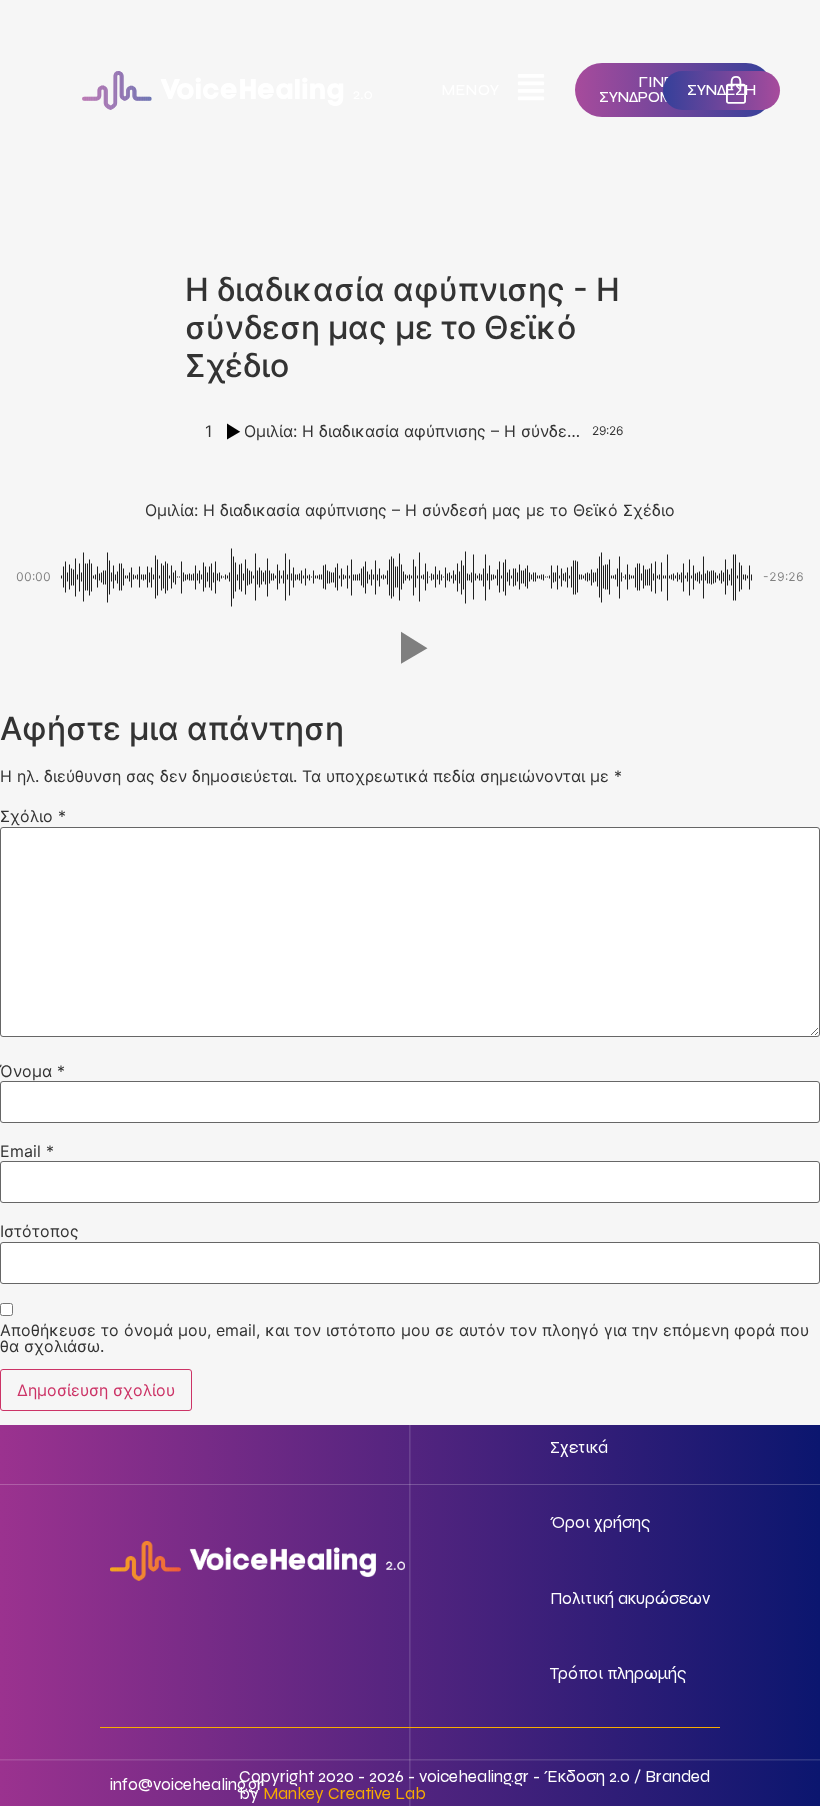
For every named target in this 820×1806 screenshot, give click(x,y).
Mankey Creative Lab (344, 1793)
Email (27, 1151)
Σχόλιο (33, 816)
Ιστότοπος (39, 1231)
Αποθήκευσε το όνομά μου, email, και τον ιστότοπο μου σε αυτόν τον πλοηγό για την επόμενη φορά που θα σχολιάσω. (404, 1338)
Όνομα (32, 1071)
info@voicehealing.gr (186, 1784)
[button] (410, 648)
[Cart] (736, 90)
